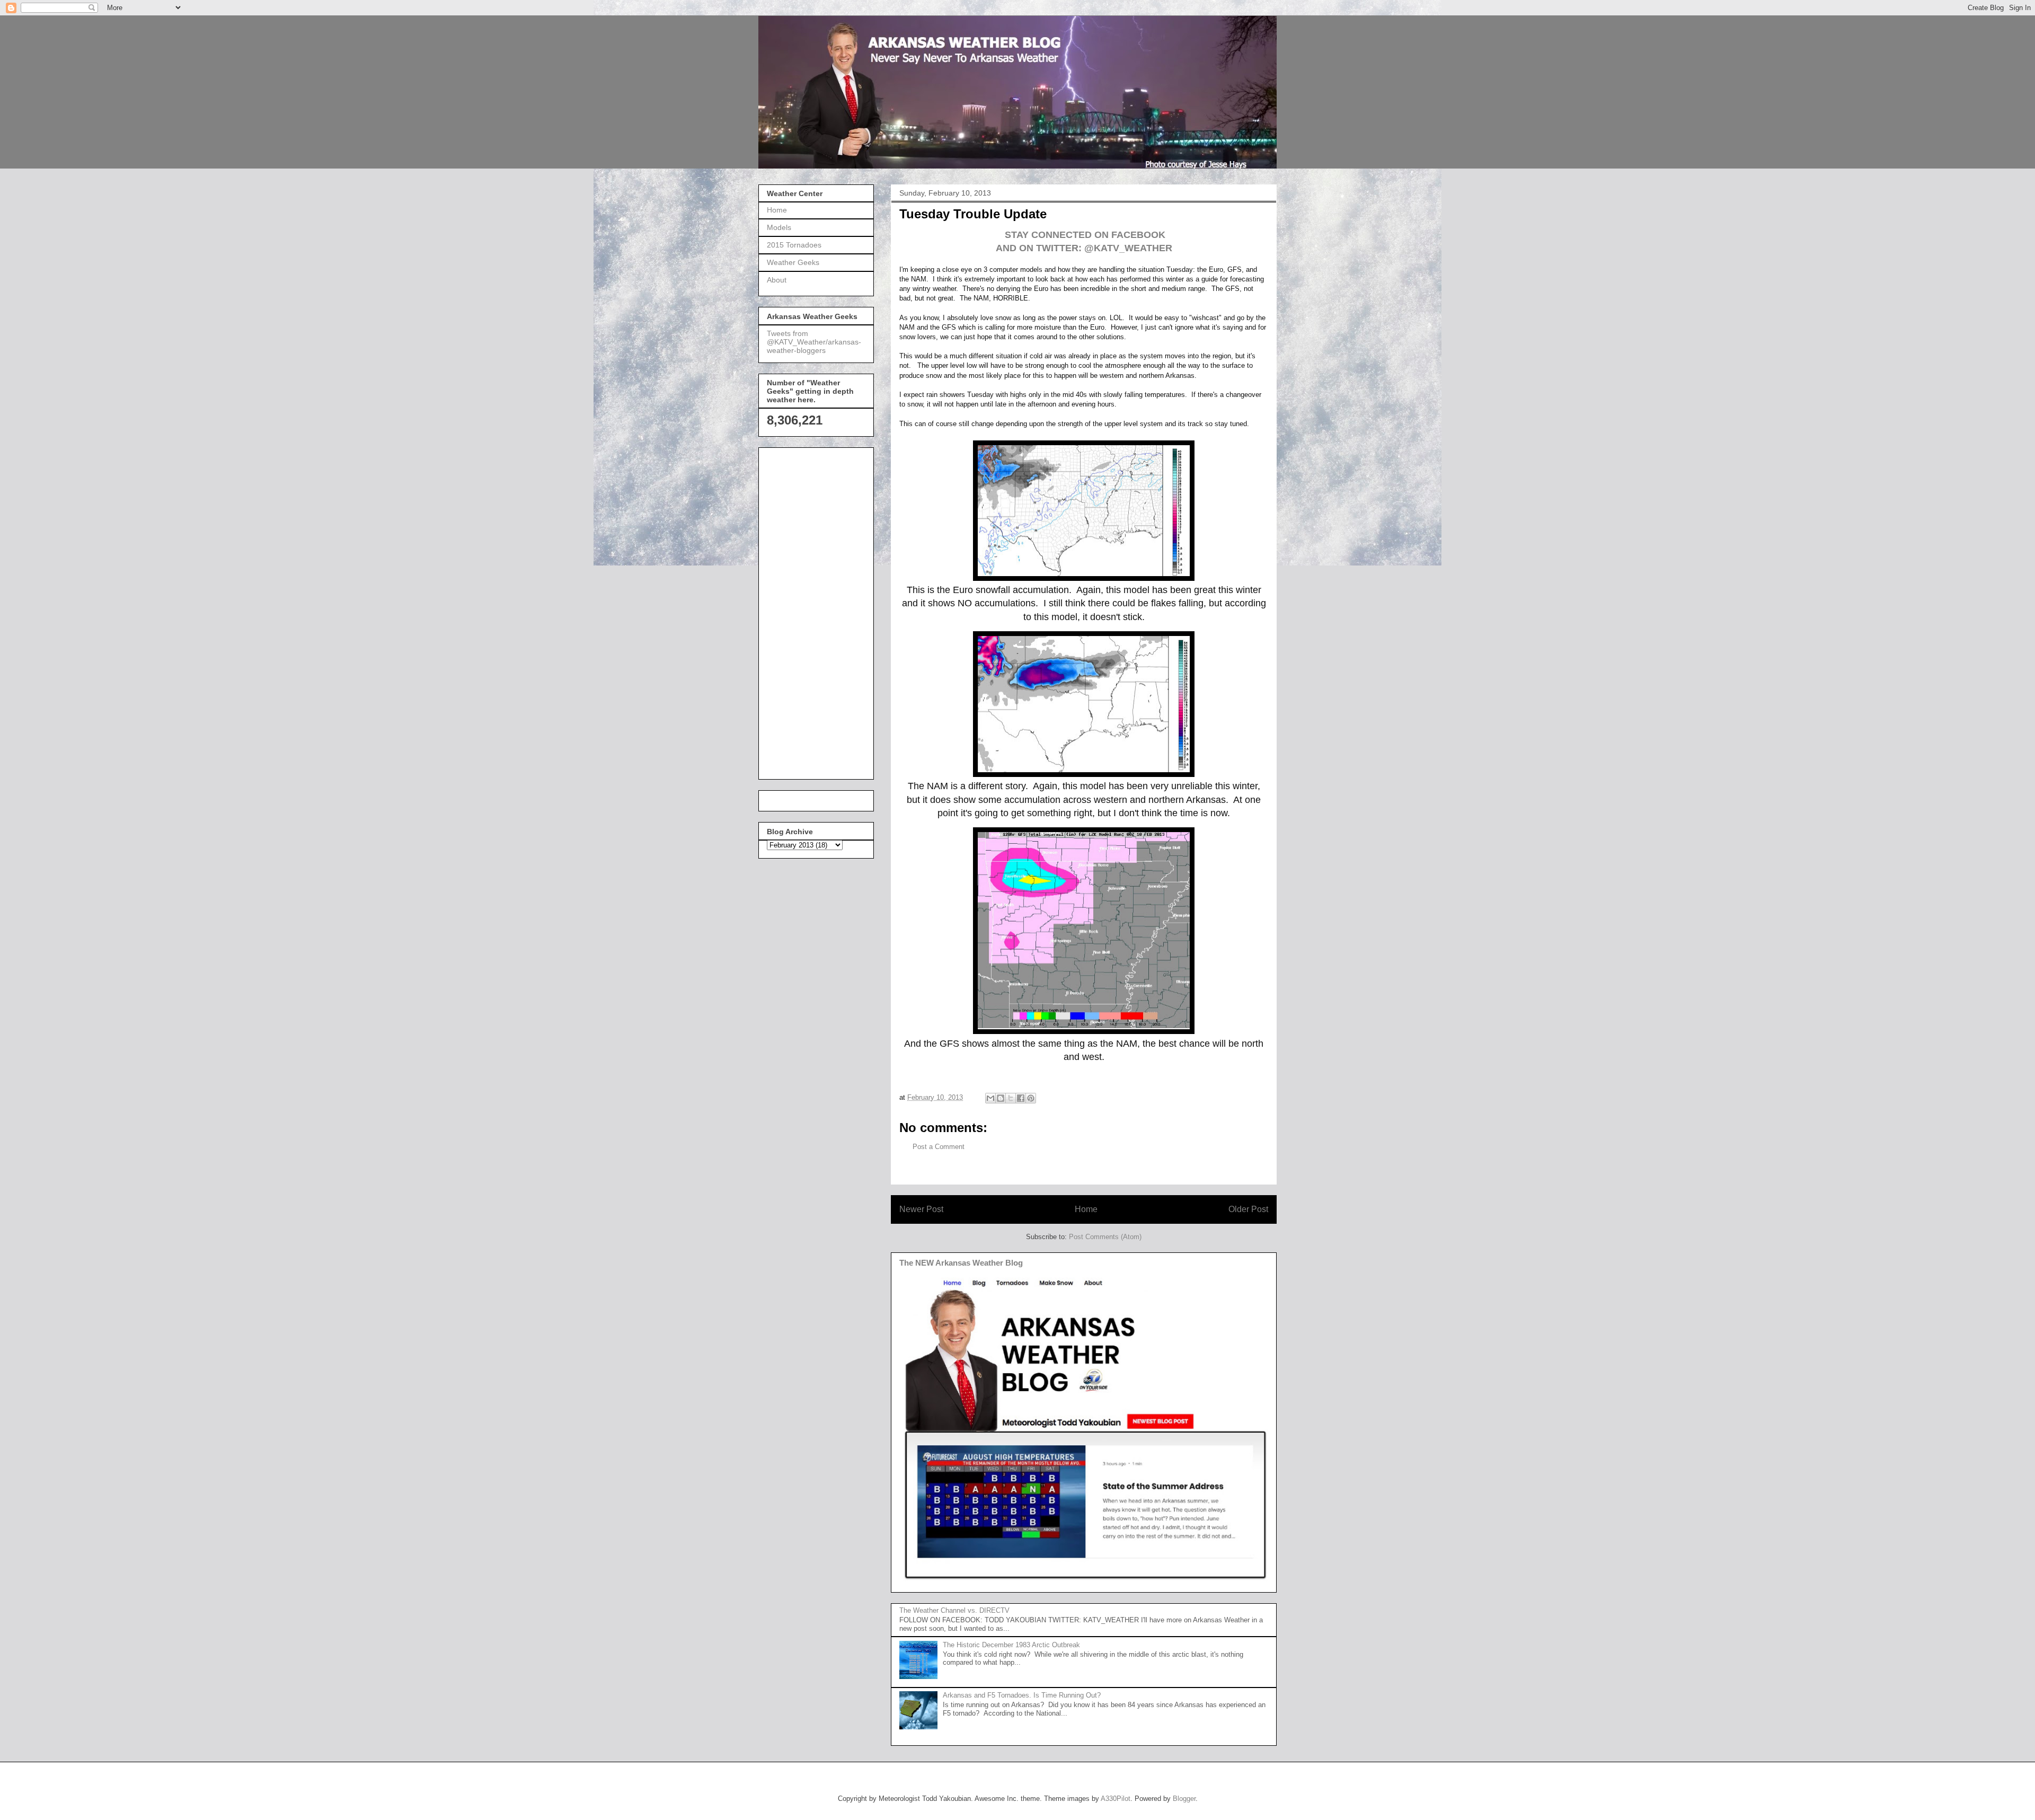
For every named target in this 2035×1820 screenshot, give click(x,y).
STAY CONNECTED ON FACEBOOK (1084, 235)
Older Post (1248, 1209)
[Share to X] (1011, 1098)
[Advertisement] (809, 611)
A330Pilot (1116, 1799)
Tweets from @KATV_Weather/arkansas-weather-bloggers (814, 342)
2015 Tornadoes (794, 245)
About (777, 280)
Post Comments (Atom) (1105, 1237)
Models (779, 227)
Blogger (1184, 1799)
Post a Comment (939, 1147)
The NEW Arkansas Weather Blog (961, 1263)
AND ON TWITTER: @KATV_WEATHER (1084, 248)
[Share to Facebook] (1021, 1098)
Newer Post (921, 1209)
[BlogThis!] (1001, 1098)
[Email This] (990, 1098)
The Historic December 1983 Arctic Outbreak (1011, 1645)
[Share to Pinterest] (1031, 1098)
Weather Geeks (793, 262)
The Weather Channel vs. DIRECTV (954, 1610)
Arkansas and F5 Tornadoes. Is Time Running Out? (1022, 1695)
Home (1086, 1209)
